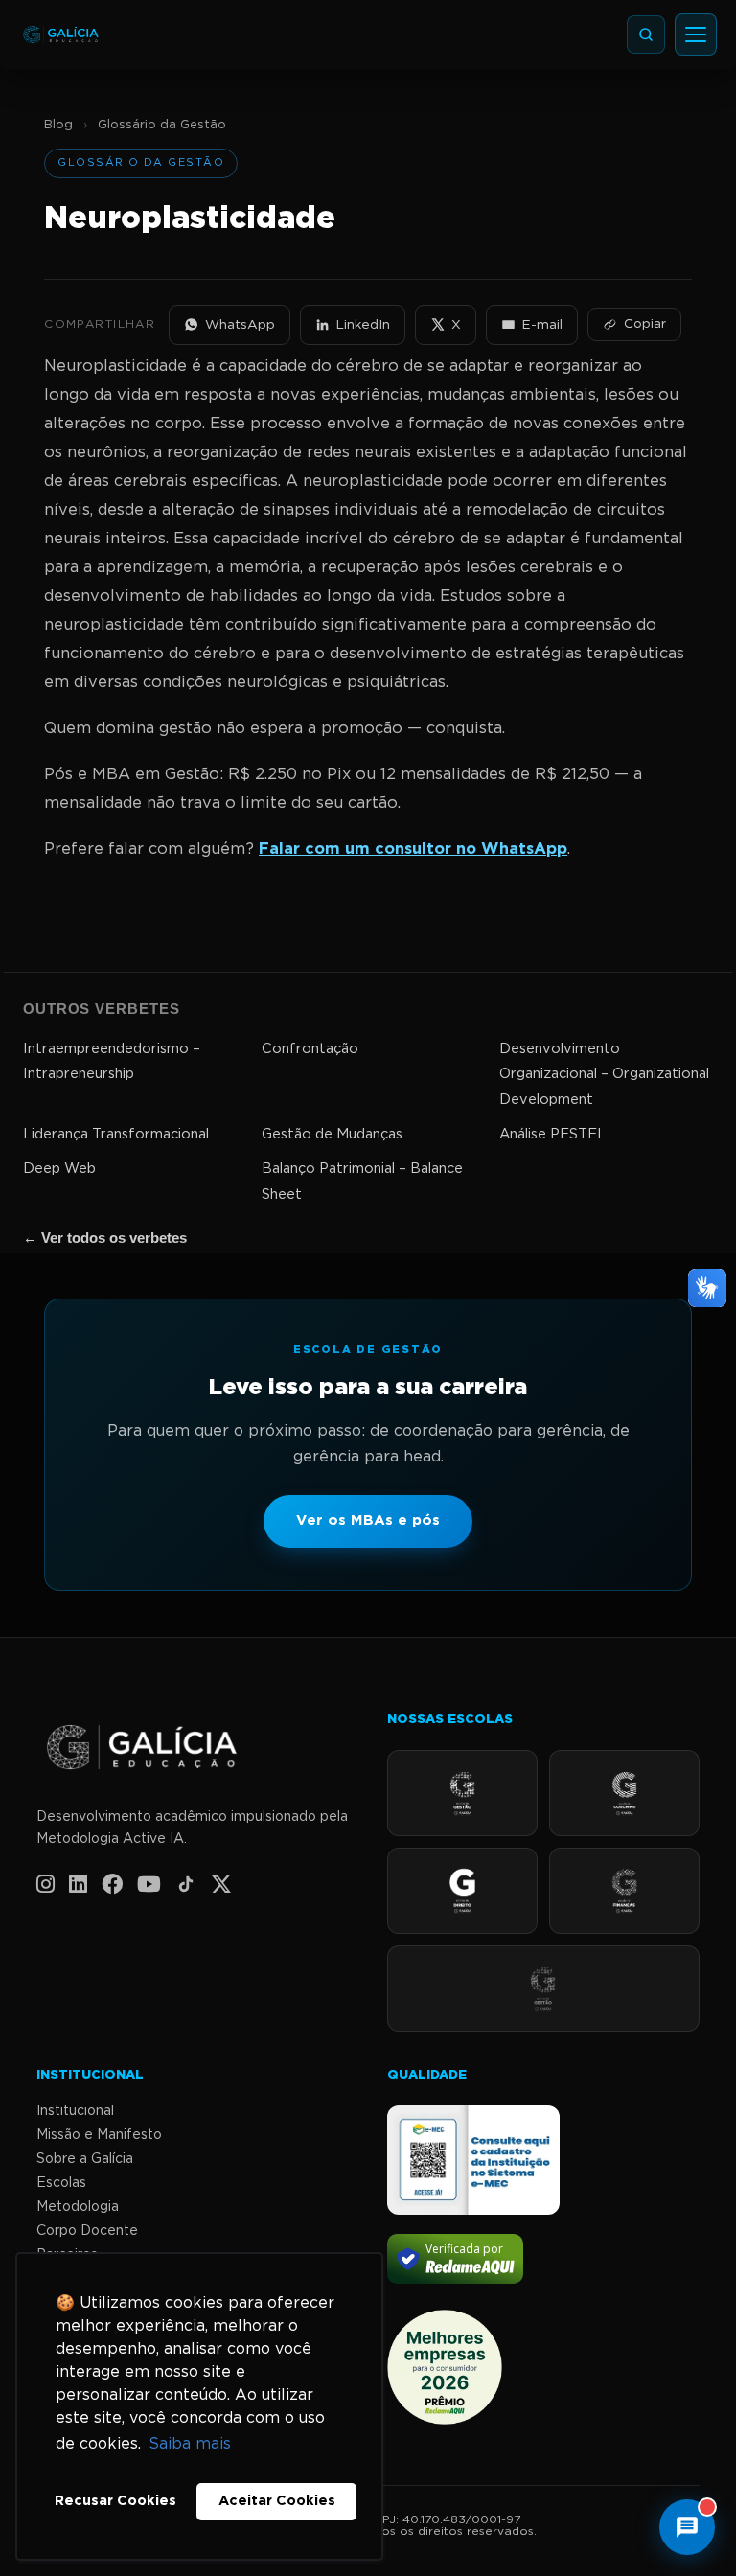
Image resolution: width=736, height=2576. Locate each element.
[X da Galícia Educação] (221, 1885)
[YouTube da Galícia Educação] (149, 1885)
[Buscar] (646, 34)
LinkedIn (363, 325)
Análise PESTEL (552, 1134)
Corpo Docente (87, 2231)
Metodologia (78, 2207)
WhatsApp (240, 325)
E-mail (542, 325)
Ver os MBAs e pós (368, 1520)
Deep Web (59, 1169)
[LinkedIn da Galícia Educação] (78, 1885)
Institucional (75, 2111)
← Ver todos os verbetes (105, 1238)
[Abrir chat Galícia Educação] (687, 2527)
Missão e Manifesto (99, 2135)
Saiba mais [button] (190, 2444)
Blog (58, 125)
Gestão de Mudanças (332, 1134)
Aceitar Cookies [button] (277, 2501)
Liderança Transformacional (116, 1134)
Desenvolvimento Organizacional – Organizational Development (604, 1074)
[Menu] (696, 34)
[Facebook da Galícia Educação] (112, 1885)
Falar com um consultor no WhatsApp (413, 850)
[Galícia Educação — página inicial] (193, 1748)
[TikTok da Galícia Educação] (186, 1885)
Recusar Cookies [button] (115, 2501)
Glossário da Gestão (162, 125)
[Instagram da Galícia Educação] (46, 1885)
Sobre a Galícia (85, 2159)
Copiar (645, 324)
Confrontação (310, 1049)
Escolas (61, 2183)
